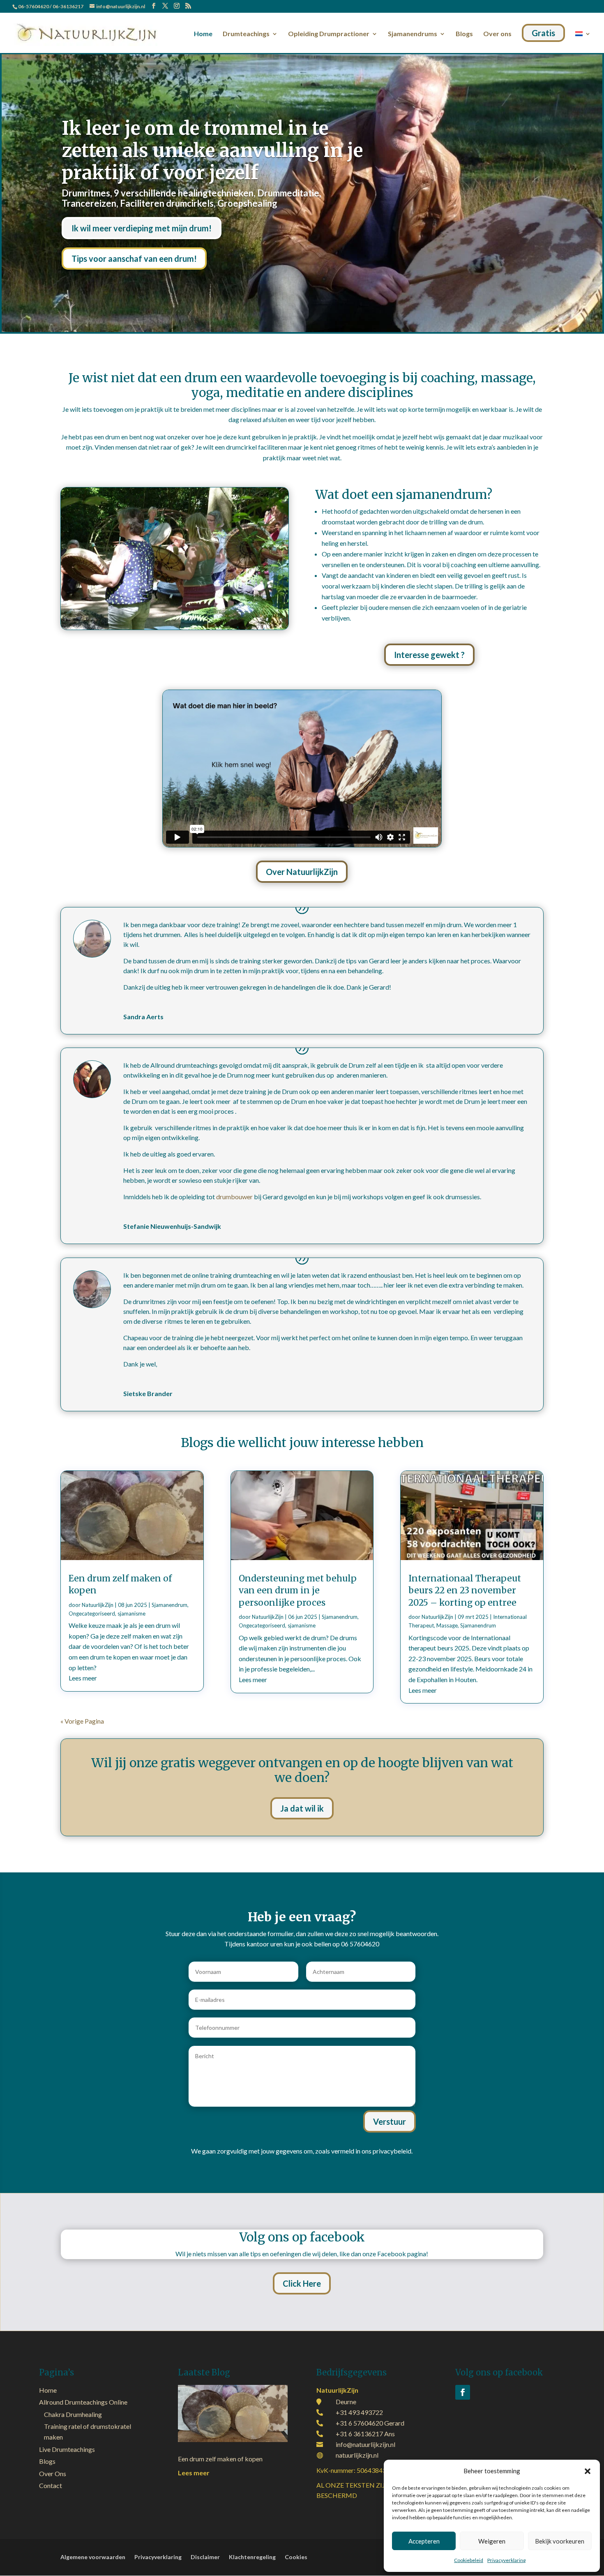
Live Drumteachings (67, 2449)
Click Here (302, 2283)
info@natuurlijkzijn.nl (365, 2444)
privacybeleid (392, 2151)
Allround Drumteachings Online (83, 2402)
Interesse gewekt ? (429, 655)
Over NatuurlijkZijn (302, 872)
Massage (447, 1625)
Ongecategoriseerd (92, 1613)
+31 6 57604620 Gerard (370, 2423)
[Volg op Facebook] (463, 2392)
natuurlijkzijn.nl (357, 2455)
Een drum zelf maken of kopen (220, 2459)
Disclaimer (205, 2557)
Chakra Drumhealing (73, 2414)
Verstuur (390, 2121)
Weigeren (492, 2541)
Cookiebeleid (469, 2560)
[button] (588, 2471)
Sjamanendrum (169, 1605)
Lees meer (83, 1678)
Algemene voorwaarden (93, 2557)
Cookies (296, 2557)
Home (203, 34)
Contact (51, 2485)
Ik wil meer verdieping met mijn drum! (142, 228)
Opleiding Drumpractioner (329, 34)
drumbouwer (234, 1197)
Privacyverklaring (506, 2560)
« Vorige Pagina (82, 1721)
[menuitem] (583, 40)
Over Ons (53, 2473)
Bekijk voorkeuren (560, 2541)
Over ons (497, 34)
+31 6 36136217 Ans (365, 2434)
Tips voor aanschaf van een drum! (134, 259)
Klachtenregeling (252, 2557)
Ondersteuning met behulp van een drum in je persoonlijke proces (298, 1590)
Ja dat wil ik (302, 1808)
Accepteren (424, 2541)
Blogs (464, 34)
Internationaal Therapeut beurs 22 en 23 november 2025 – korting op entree (465, 1590)
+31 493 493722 (359, 2412)
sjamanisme (131, 1613)
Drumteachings (246, 34)
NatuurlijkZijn (98, 1605)
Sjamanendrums (413, 34)
